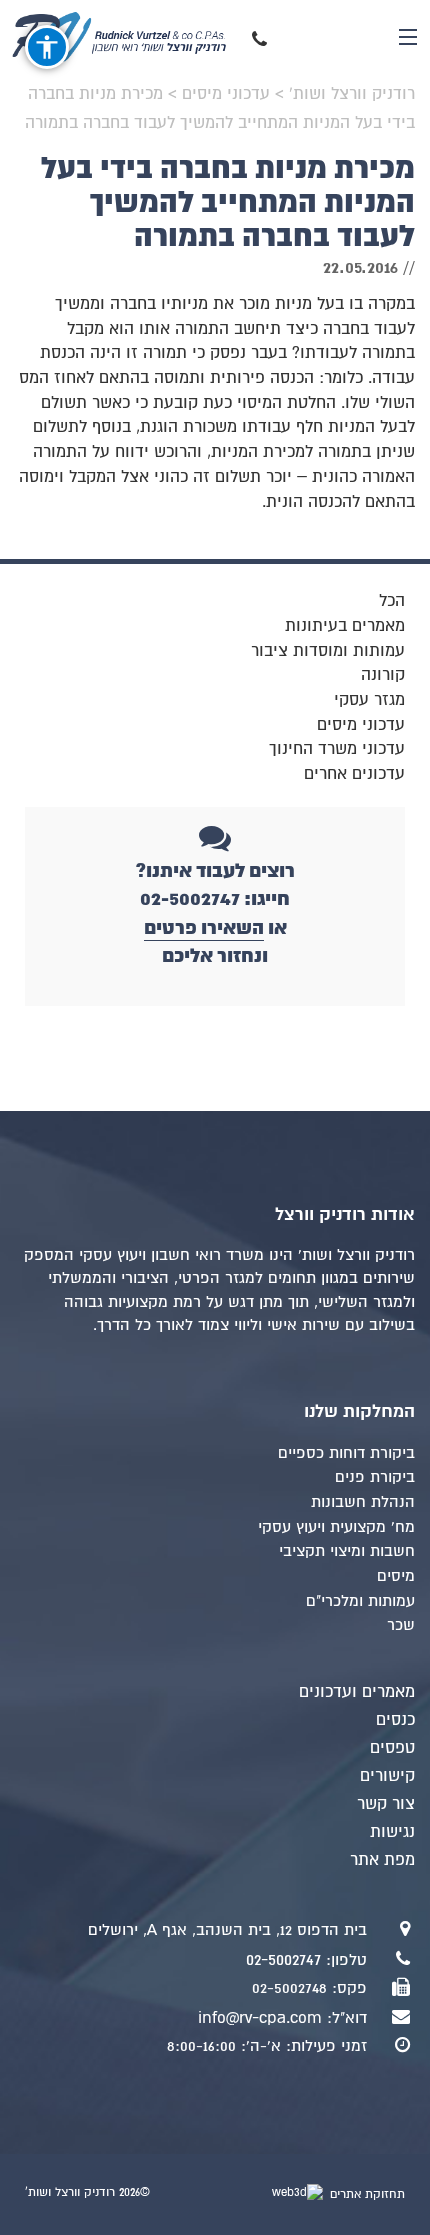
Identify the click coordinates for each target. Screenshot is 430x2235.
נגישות (392, 1832)
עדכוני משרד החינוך (337, 749)
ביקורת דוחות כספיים (346, 1453)
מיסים (396, 1576)
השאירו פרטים (204, 927)
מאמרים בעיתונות (345, 626)
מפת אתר (382, 1860)
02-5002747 (283, 1960)
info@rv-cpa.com (260, 2018)
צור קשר (386, 1804)
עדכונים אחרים (354, 774)
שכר (401, 1625)
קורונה (383, 675)
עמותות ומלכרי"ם (360, 1601)
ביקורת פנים (375, 1477)
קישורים (387, 1776)
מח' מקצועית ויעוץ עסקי (336, 1527)
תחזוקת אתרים (365, 2194)
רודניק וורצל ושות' (132, 36)
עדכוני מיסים (361, 725)
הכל (392, 601)
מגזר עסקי (369, 700)
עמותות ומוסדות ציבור (328, 651)
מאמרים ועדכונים (357, 1692)
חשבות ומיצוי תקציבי (347, 1551)
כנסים (395, 1720)
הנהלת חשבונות (363, 1502)
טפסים (392, 1748)
